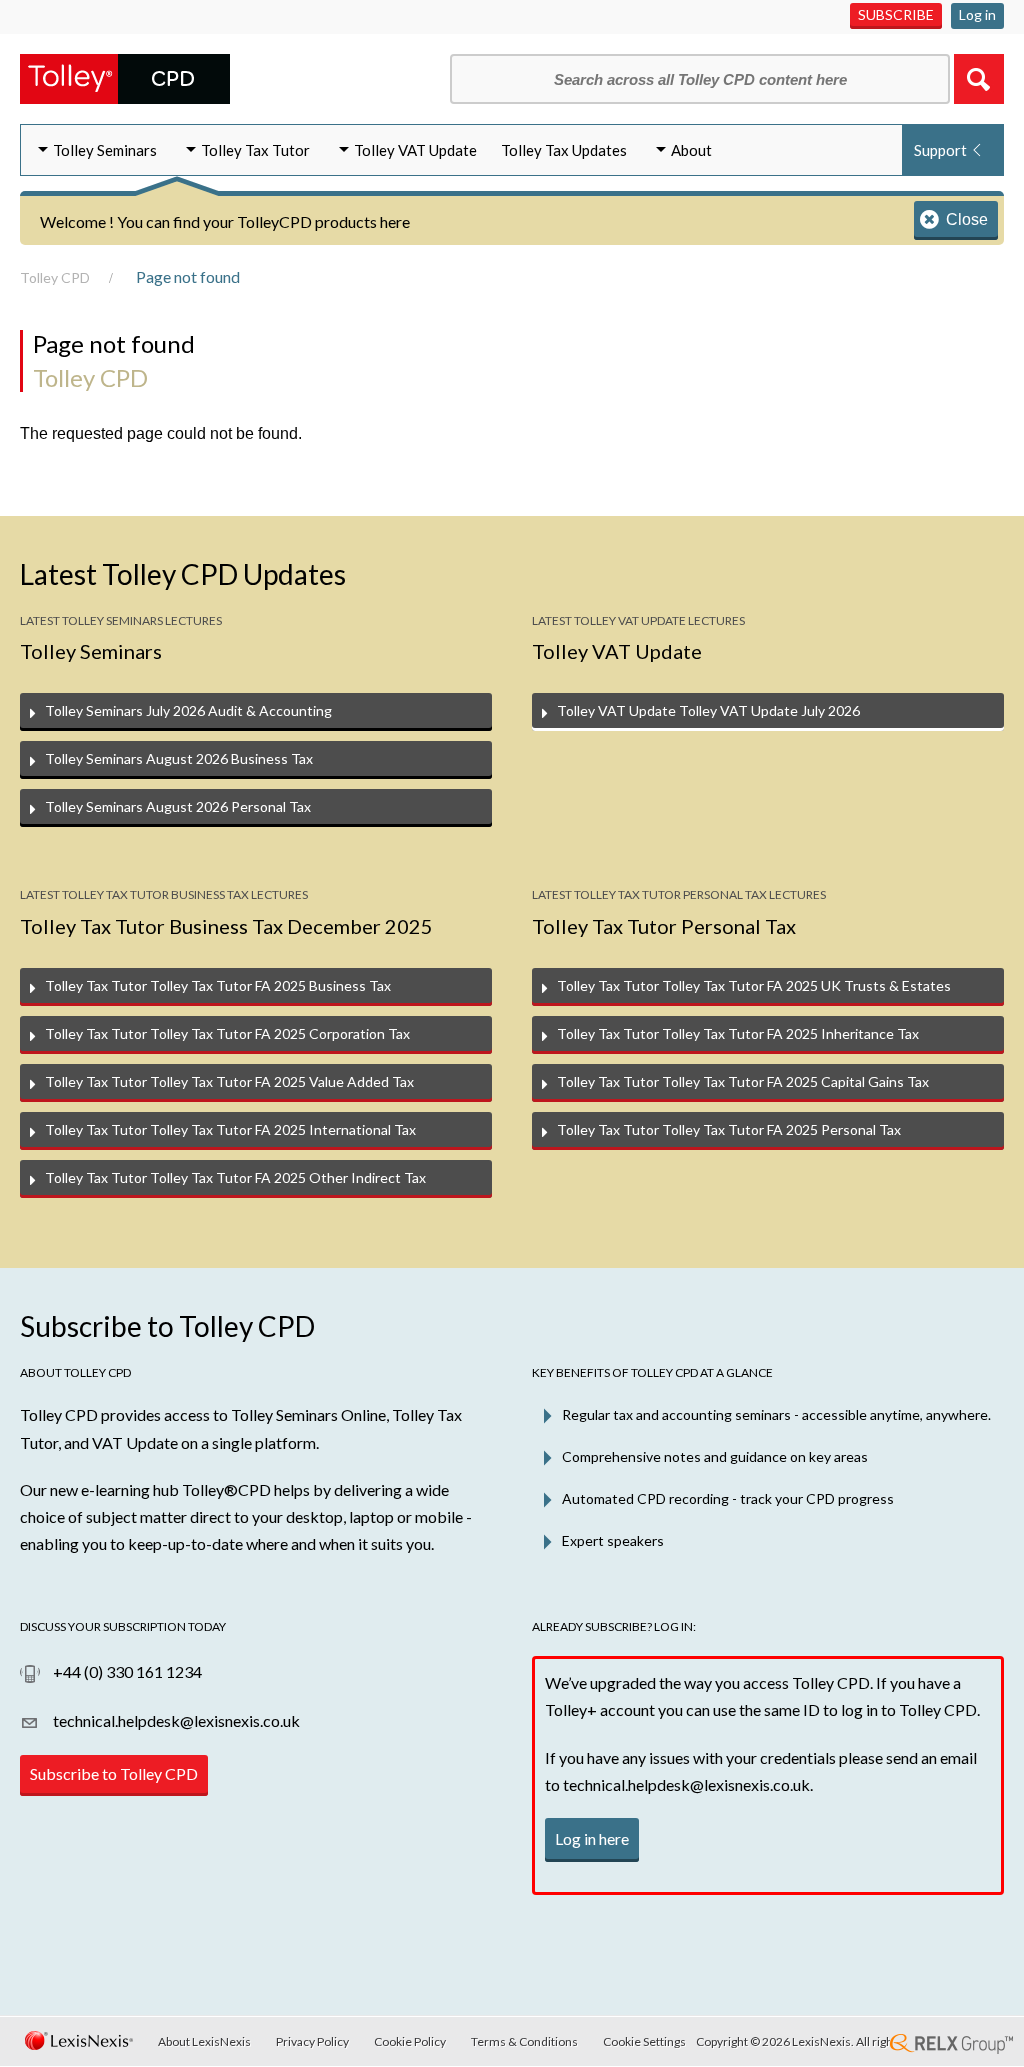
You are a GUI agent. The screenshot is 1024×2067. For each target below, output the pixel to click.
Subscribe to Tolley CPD (114, 1773)
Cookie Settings (644, 2041)
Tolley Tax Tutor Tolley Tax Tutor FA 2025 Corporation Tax (227, 1033)
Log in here (592, 1838)
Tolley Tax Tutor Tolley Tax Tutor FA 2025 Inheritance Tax (738, 1033)
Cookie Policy (410, 2041)
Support (940, 150)
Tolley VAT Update (415, 150)
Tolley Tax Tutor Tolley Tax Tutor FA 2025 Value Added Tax (229, 1081)
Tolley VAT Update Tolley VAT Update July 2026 (708, 710)
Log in (977, 14)
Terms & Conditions (524, 2041)
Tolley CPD (55, 277)
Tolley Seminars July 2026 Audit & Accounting (188, 710)
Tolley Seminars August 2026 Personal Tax (178, 806)
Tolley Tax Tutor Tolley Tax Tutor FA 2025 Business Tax (218, 985)
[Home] (125, 76)
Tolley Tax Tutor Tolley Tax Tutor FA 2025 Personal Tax (729, 1129)
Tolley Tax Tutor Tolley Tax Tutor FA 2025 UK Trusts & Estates (754, 985)
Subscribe (896, 14)
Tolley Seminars (105, 150)
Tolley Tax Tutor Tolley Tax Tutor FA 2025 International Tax (230, 1129)
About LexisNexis (204, 2041)
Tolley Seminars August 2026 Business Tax (179, 758)
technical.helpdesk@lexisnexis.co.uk (175, 1720)
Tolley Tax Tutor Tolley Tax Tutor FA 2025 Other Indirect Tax (235, 1177)
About (691, 150)
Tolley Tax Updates (564, 150)
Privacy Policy (312, 2041)
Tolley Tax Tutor (255, 150)
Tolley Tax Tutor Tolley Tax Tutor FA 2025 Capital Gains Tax (743, 1081)
